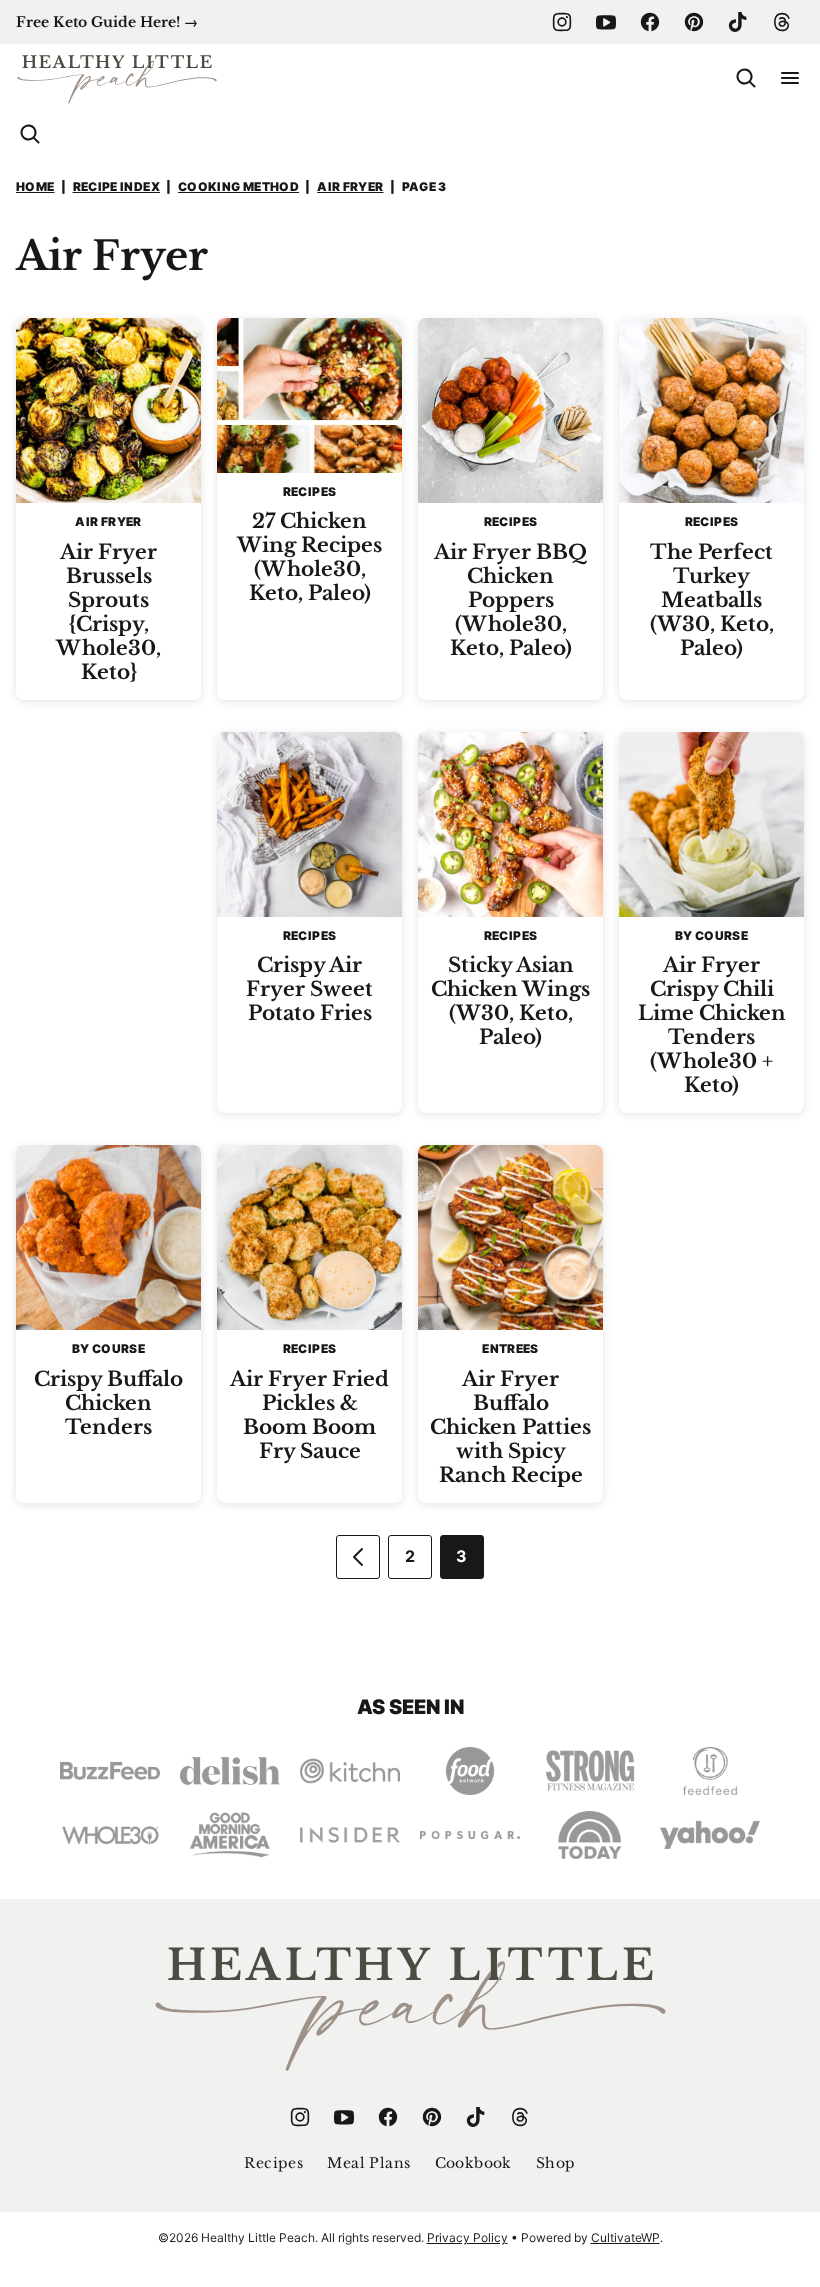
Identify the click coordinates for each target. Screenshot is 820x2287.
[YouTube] (606, 22)
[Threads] (782, 22)
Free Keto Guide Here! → (107, 22)
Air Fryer (350, 186)
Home (35, 186)
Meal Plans (368, 2163)
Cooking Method (238, 186)
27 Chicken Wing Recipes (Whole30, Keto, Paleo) (309, 557)
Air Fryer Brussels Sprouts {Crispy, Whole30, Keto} (108, 612)
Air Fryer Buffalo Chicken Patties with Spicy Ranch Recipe (510, 1427)
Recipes (273, 2163)
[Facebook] (650, 22)
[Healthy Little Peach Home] (117, 78)
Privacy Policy (467, 2237)
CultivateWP (625, 2237)
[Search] (746, 78)
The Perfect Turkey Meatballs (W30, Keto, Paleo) (712, 600)
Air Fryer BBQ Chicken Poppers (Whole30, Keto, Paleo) (510, 600)
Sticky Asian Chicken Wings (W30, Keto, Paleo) (510, 1001)
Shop (556, 2163)
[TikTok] (738, 22)
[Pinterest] (694, 22)
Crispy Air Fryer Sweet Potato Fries (309, 989)
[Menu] (790, 78)
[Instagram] (562, 22)
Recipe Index (116, 186)
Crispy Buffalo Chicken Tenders (108, 1403)
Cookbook (473, 2163)
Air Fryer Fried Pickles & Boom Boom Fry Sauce (309, 1415)
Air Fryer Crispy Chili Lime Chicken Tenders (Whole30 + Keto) (712, 1025)
